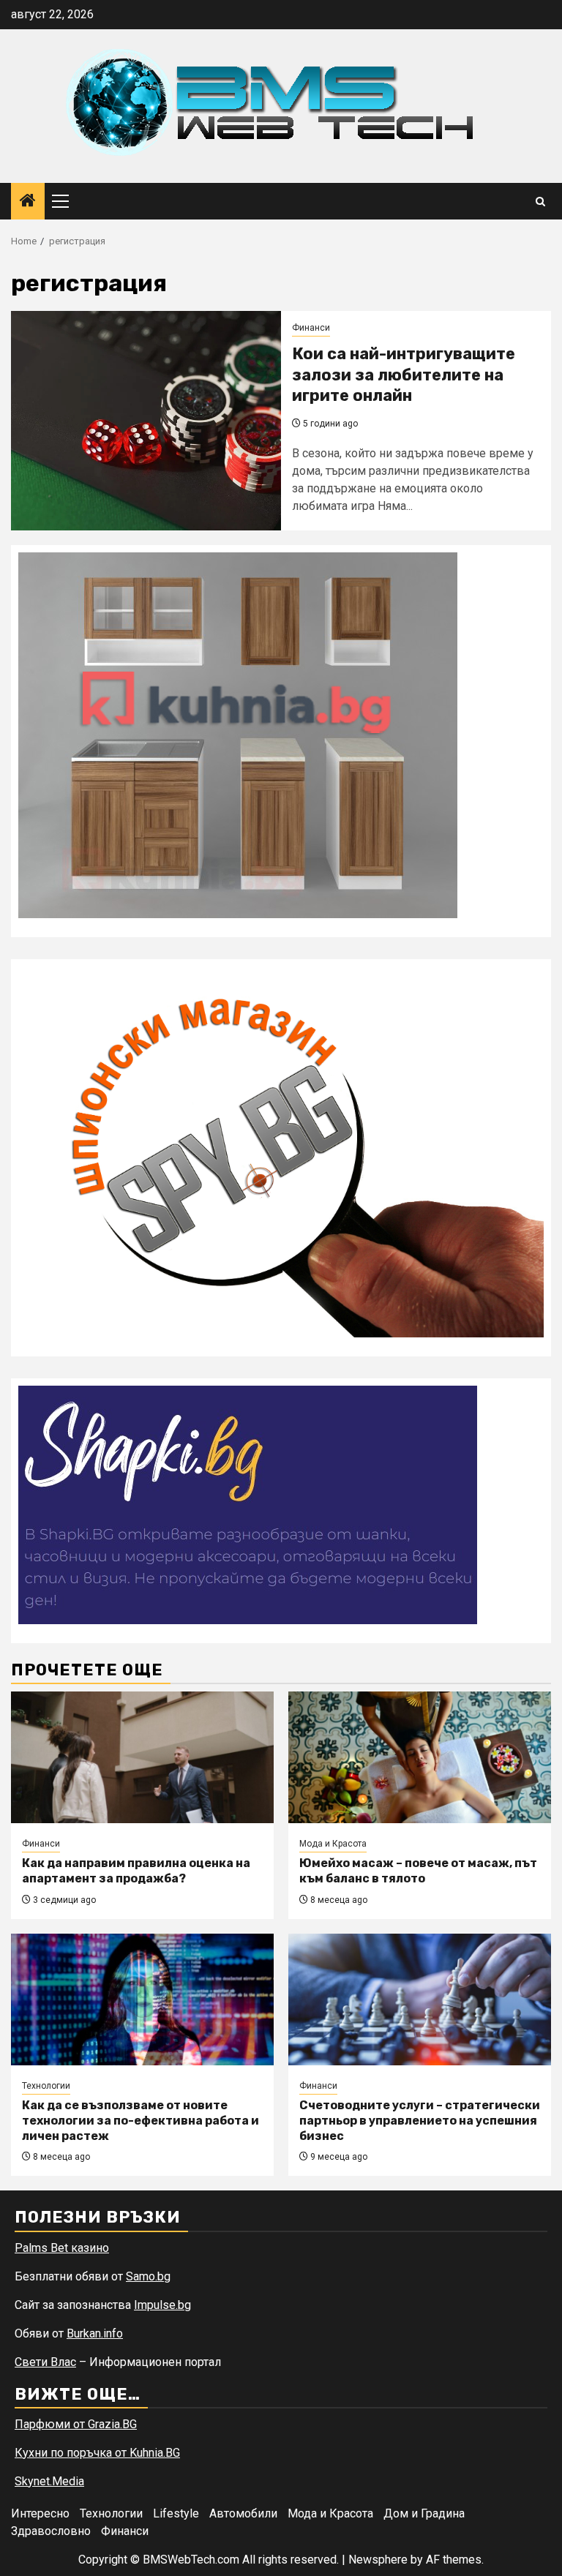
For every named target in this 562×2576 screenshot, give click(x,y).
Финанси (311, 328)
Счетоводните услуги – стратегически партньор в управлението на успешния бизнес (420, 2121)
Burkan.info (95, 2333)
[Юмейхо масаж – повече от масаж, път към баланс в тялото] (420, 1757)
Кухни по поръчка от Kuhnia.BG (97, 2453)
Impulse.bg (162, 2305)
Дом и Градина (424, 2513)
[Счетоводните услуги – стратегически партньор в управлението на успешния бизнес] (420, 1999)
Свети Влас (45, 2362)
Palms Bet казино (62, 2248)
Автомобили (243, 2513)
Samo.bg (148, 2276)
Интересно (40, 2513)
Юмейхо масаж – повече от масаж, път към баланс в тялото (418, 1871)
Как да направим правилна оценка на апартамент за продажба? (136, 1871)
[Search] (540, 202)
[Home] (28, 202)
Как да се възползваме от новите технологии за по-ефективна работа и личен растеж (140, 2121)
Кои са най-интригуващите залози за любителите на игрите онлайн (404, 375)
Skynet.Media (49, 2481)
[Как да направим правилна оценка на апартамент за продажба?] (142, 1757)
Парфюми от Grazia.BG (76, 2424)
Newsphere (378, 2560)
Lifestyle (176, 2513)
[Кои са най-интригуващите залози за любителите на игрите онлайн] (146, 421)
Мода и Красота (333, 1844)
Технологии (46, 2086)
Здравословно (51, 2531)
